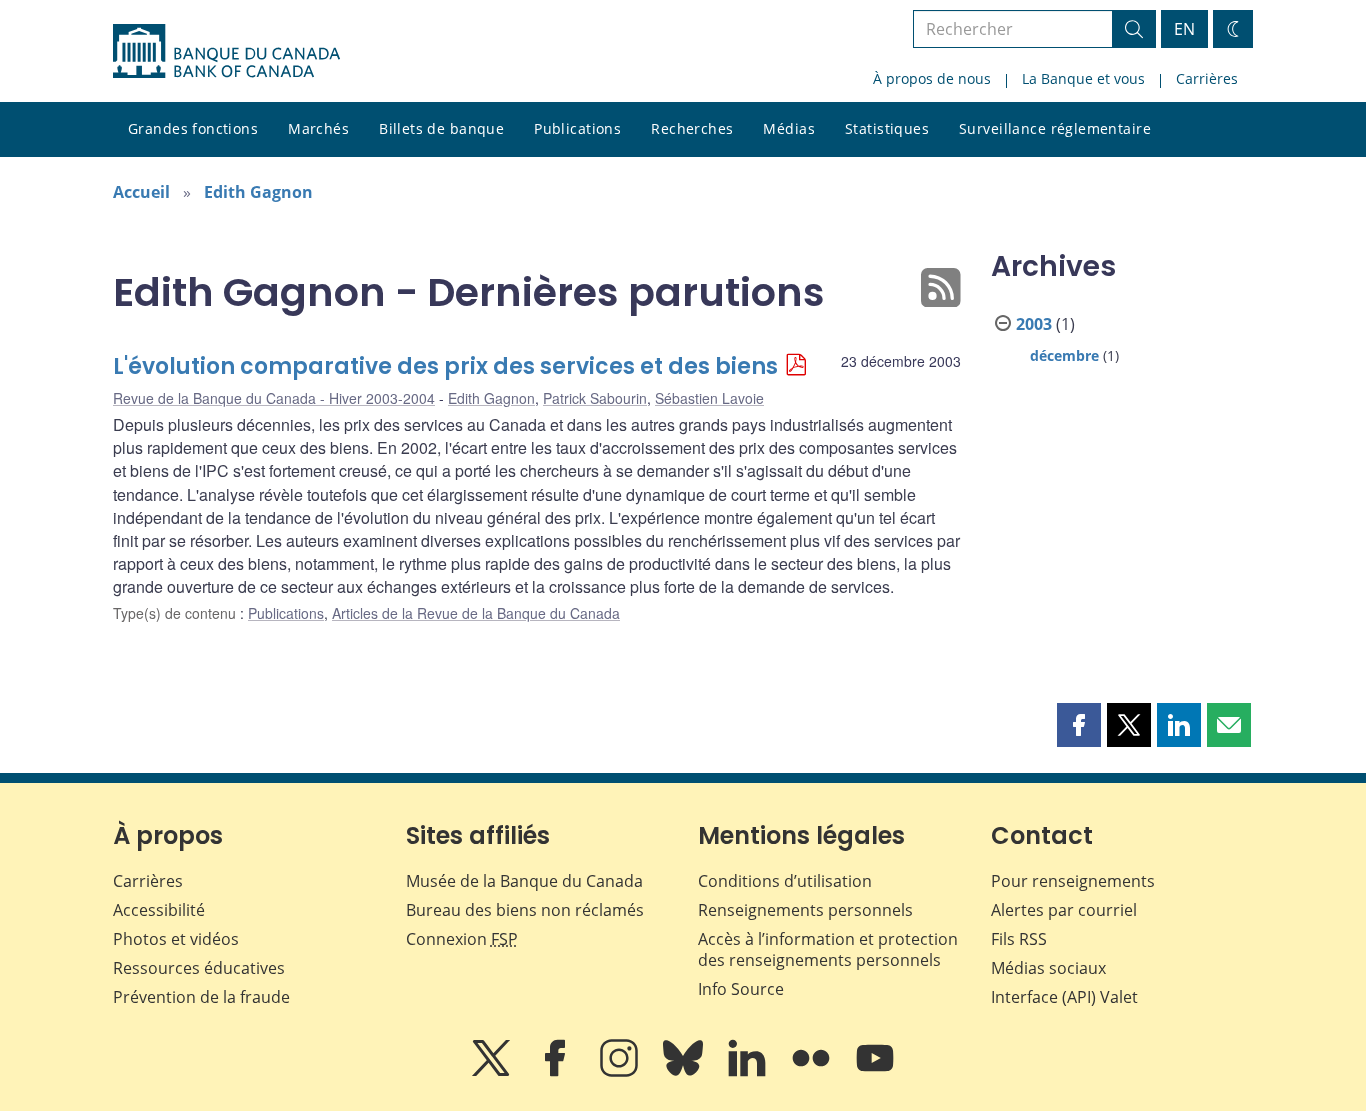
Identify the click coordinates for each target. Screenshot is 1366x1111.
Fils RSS (1019, 939)
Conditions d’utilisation (785, 881)
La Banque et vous (1083, 78)
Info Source (741, 989)
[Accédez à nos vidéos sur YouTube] (875, 1072)
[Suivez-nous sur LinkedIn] (749, 1072)
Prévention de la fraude (201, 997)
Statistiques (887, 128)
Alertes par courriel (1064, 910)
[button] (1079, 725)
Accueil (141, 192)
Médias (789, 128)
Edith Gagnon (258, 192)
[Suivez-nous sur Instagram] (621, 1072)
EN (1184, 29)
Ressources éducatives (199, 968)
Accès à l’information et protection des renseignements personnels (828, 949)
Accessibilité (159, 910)
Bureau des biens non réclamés (525, 910)
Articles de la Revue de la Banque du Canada (476, 613)
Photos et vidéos (176, 939)
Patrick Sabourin (595, 398)
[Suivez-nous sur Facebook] (557, 1072)
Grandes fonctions (193, 128)
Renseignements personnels (805, 910)
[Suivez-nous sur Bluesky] (685, 1072)
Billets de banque (441, 128)
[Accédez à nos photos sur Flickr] (813, 1072)
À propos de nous (932, 78)
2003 (1034, 324)
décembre (1064, 355)
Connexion (462, 939)
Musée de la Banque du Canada (524, 881)
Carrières (1207, 78)
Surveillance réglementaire (1055, 128)
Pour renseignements (1073, 881)
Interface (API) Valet (1064, 997)
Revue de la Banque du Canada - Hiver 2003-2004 (274, 398)
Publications (577, 128)
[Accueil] (226, 51)
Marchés (318, 128)
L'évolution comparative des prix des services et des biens (445, 366)
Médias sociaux (1048, 968)
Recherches (692, 128)
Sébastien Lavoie (709, 398)
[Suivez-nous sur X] (493, 1072)
